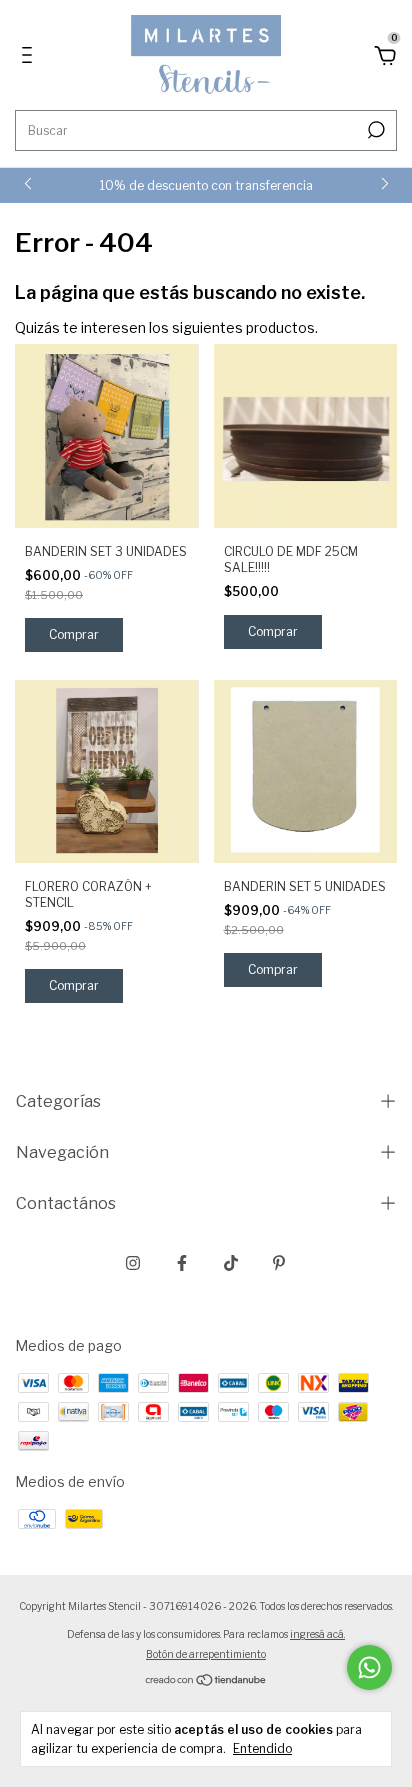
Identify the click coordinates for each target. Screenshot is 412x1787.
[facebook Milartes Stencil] (182, 1263)
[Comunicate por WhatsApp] (369, 1667)
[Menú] (30, 57)
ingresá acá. (317, 1634)
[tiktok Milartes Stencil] (231, 1263)
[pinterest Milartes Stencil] (279, 1263)
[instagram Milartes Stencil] (133, 1263)
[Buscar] (374, 130)
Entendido (262, 1748)
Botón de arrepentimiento (206, 1654)
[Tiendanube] (206, 1681)
